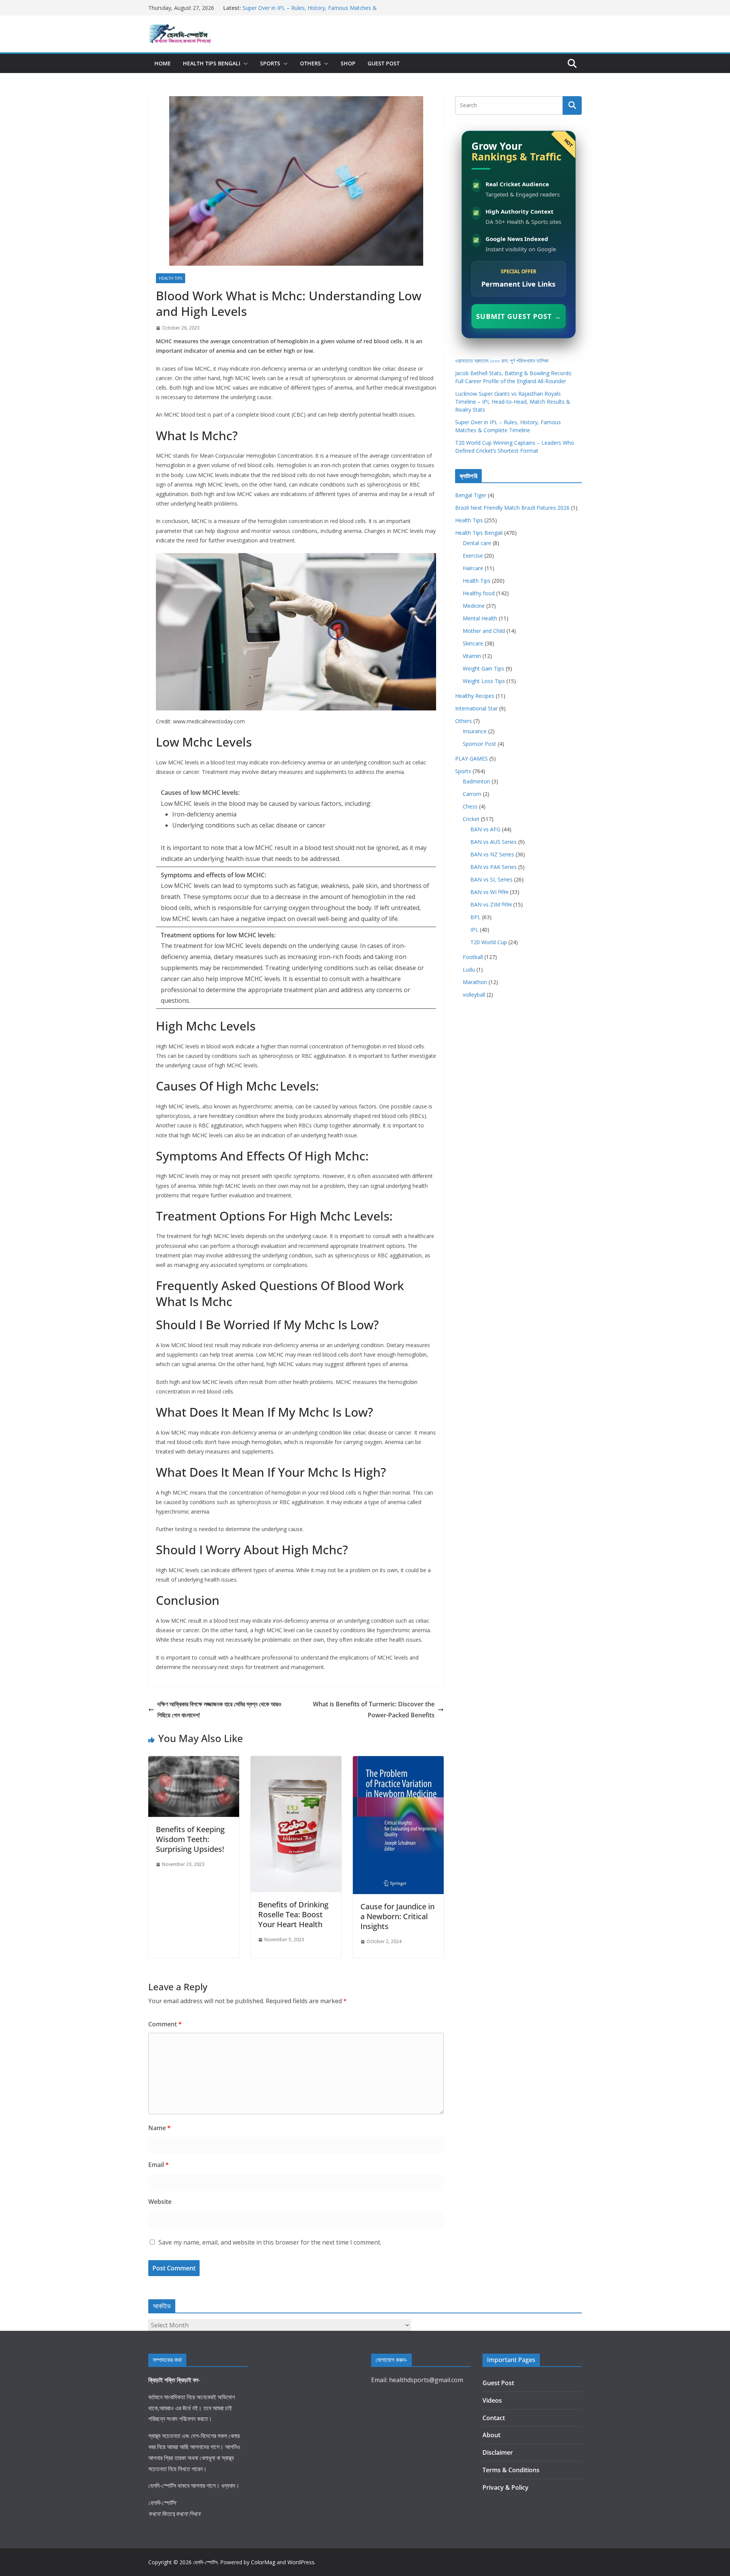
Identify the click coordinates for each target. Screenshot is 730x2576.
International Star (476, 708)
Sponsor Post (479, 744)
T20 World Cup (489, 942)
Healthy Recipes (475, 696)
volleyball (474, 995)
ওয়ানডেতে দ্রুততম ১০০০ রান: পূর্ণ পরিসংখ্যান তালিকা (502, 361)
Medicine (474, 606)
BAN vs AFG (485, 829)
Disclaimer (498, 2452)
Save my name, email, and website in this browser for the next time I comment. (270, 2242)
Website (160, 2202)
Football (473, 957)
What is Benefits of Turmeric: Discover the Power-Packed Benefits (374, 1710)
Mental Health (480, 618)
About (491, 2435)
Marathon (475, 982)
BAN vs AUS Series (494, 842)
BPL (475, 917)
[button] (244, 63)
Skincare (473, 643)
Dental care (477, 543)
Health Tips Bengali (212, 63)
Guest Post (384, 63)
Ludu (469, 969)
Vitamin (472, 656)
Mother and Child (484, 631)
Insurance (475, 731)
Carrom (472, 794)
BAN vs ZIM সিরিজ (491, 904)
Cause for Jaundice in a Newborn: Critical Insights (398, 1916)
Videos (492, 2400)
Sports (270, 63)
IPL (474, 930)
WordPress (301, 2562)
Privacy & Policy (505, 2487)
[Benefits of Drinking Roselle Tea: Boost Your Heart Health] (296, 1761)
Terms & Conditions (511, 2470)
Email (159, 2165)
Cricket (471, 819)
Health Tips (171, 278)
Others (310, 63)
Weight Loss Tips (484, 681)
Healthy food (479, 593)
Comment (165, 2024)
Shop (348, 63)
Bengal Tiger (471, 495)
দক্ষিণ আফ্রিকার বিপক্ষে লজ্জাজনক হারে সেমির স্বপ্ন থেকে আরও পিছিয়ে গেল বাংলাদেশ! (219, 1710)
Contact (494, 2418)
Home (163, 63)
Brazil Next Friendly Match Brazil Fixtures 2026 (512, 508)
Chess (470, 806)
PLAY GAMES (471, 759)
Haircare (473, 568)
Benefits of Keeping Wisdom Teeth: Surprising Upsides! (190, 1839)
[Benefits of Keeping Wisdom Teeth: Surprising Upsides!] (194, 1761)
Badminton (476, 781)
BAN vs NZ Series (492, 854)
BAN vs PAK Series (494, 867)
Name (159, 2128)
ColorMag (263, 2562)
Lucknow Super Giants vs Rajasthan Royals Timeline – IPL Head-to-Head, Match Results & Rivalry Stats (513, 402)
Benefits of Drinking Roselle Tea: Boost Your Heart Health (293, 1914)
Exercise (473, 556)
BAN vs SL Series (491, 879)
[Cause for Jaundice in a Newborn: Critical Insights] (398, 1761)
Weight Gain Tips (483, 668)
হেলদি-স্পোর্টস (205, 2562)
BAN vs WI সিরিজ (489, 892)
